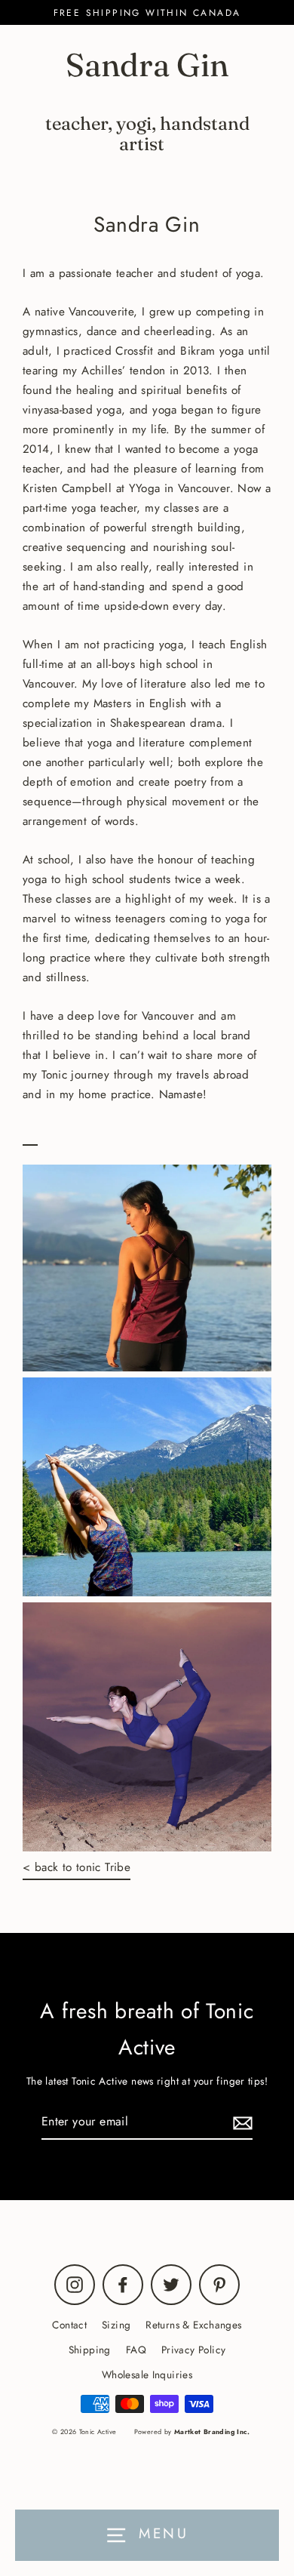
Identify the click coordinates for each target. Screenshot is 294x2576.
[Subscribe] (240, 2122)
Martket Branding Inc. (212, 2431)
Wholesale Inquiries (147, 2374)
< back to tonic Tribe (77, 1867)
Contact (69, 2325)
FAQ (136, 2350)
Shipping (90, 2350)
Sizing (116, 2325)
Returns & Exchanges (193, 2325)
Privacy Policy (193, 2350)
